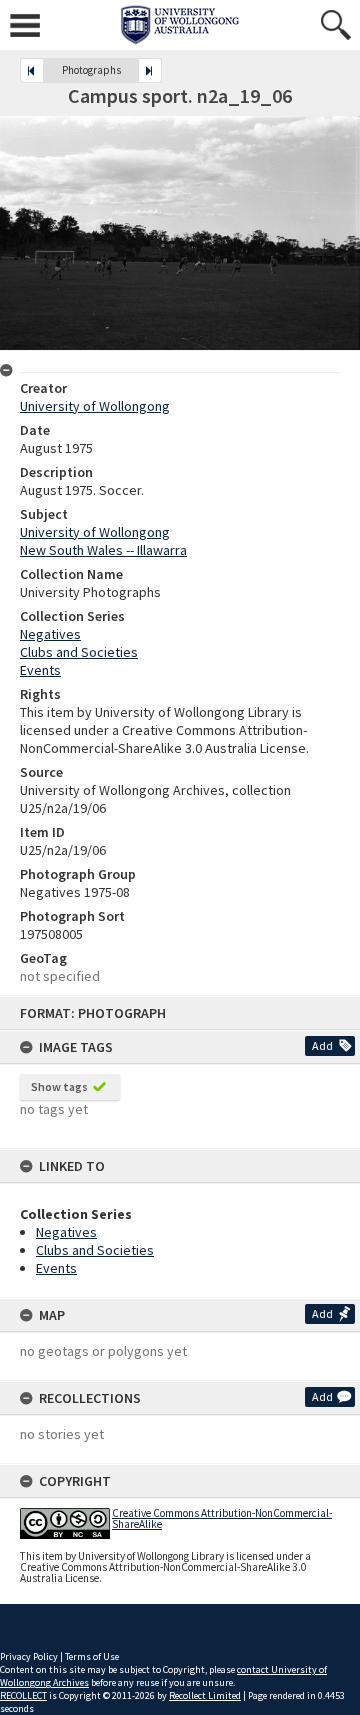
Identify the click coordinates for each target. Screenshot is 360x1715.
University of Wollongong (95, 406)
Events (56, 1268)
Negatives (66, 1232)
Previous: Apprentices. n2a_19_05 (32, 70)
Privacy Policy (29, 1656)
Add (322, 1045)
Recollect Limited (205, 1695)
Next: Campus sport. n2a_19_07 (150, 70)
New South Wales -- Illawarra (103, 550)
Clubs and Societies (95, 1250)
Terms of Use (92, 1656)
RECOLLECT (23, 1695)
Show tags (59, 1086)
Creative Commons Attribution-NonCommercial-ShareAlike (222, 1518)
